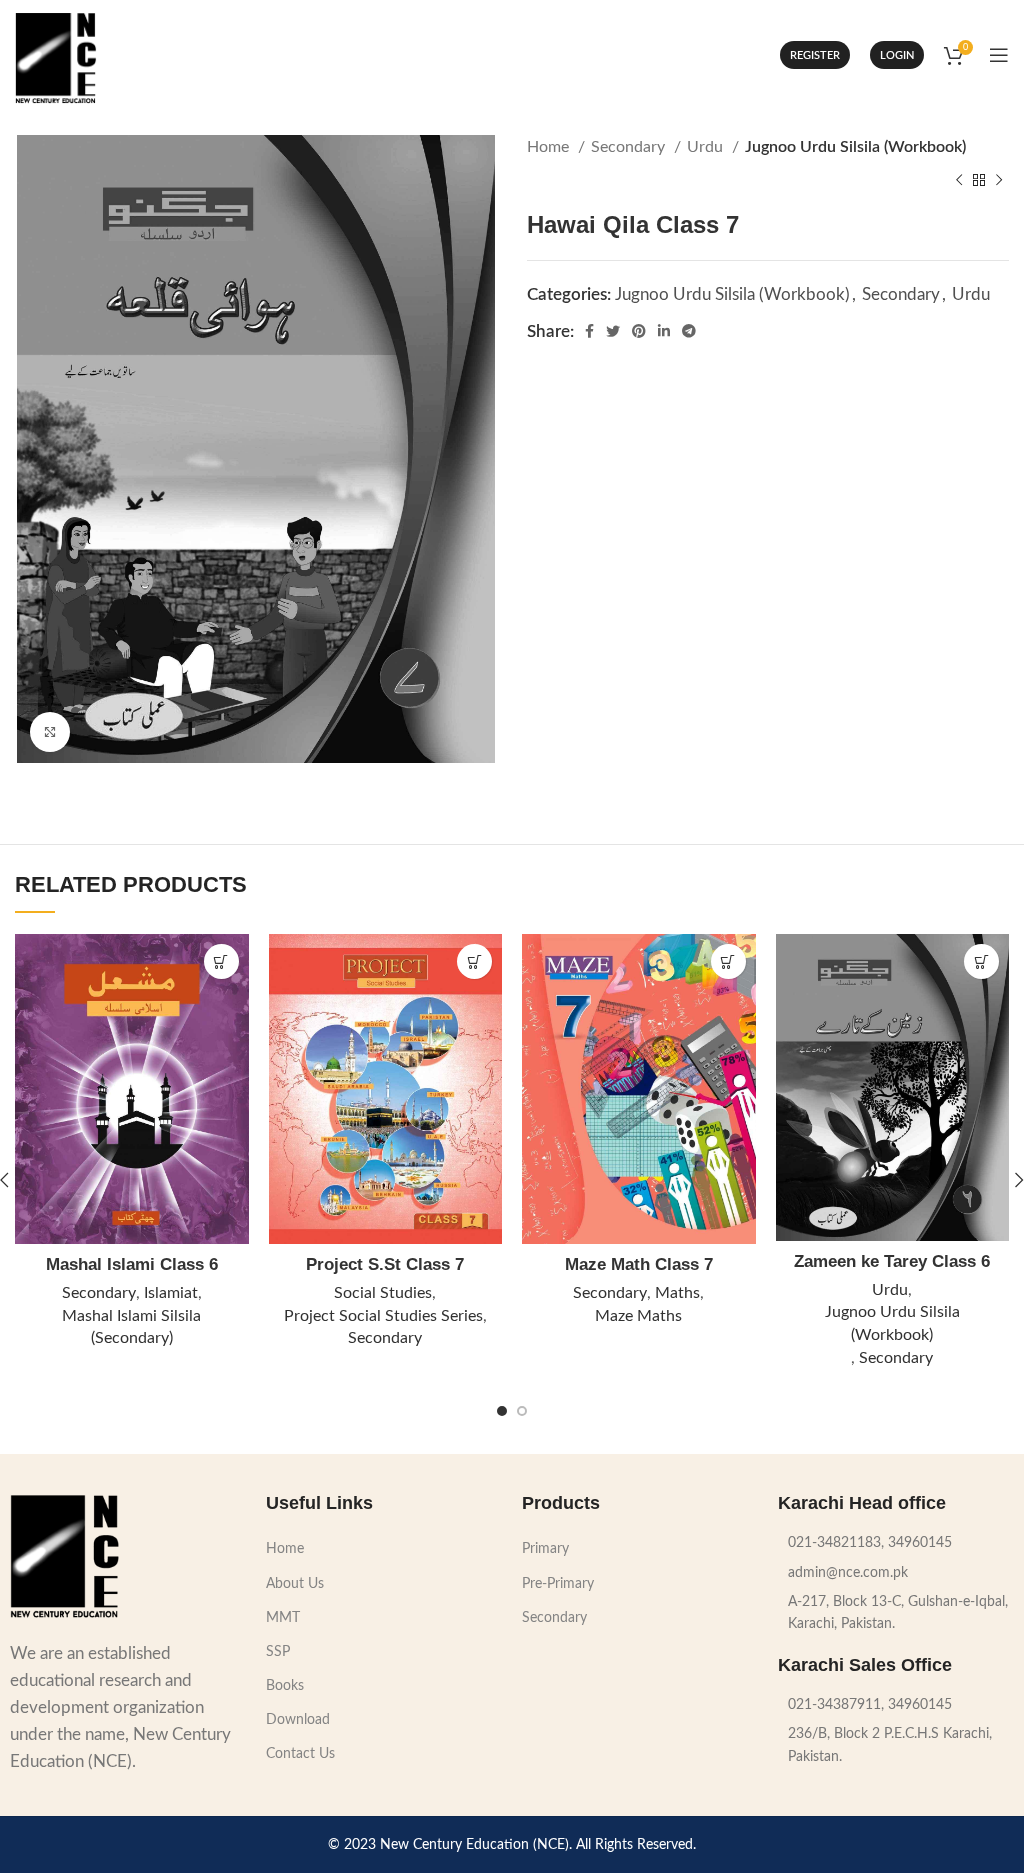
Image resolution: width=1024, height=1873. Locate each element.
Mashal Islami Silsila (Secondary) (131, 1327)
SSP (278, 1652)
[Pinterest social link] (639, 331)
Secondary (630, 147)
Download (298, 1720)
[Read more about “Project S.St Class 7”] (474, 961)
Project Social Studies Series (383, 1316)
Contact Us (300, 1754)
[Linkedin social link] (664, 331)
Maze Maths (638, 1316)
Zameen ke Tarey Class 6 (892, 1261)
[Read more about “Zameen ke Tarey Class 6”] (981, 961)
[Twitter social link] (613, 331)
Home (550, 147)
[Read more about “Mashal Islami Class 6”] (221, 961)
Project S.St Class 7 (385, 1264)
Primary (545, 1549)
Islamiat (171, 1293)
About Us (295, 1584)
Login (897, 55)
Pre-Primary (558, 1584)
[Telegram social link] (689, 331)
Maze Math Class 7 (639, 1264)
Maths (677, 1293)
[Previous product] (959, 181)
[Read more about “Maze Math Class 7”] (728, 961)
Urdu (707, 147)
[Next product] (999, 181)
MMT (283, 1618)
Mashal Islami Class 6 (132, 1264)
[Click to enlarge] (50, 732)
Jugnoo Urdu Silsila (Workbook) (855, 147)
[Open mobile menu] (999, 55)
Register (815, 55)
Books (285, 1686)
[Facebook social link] (589, 331)
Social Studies (383, 1293)
